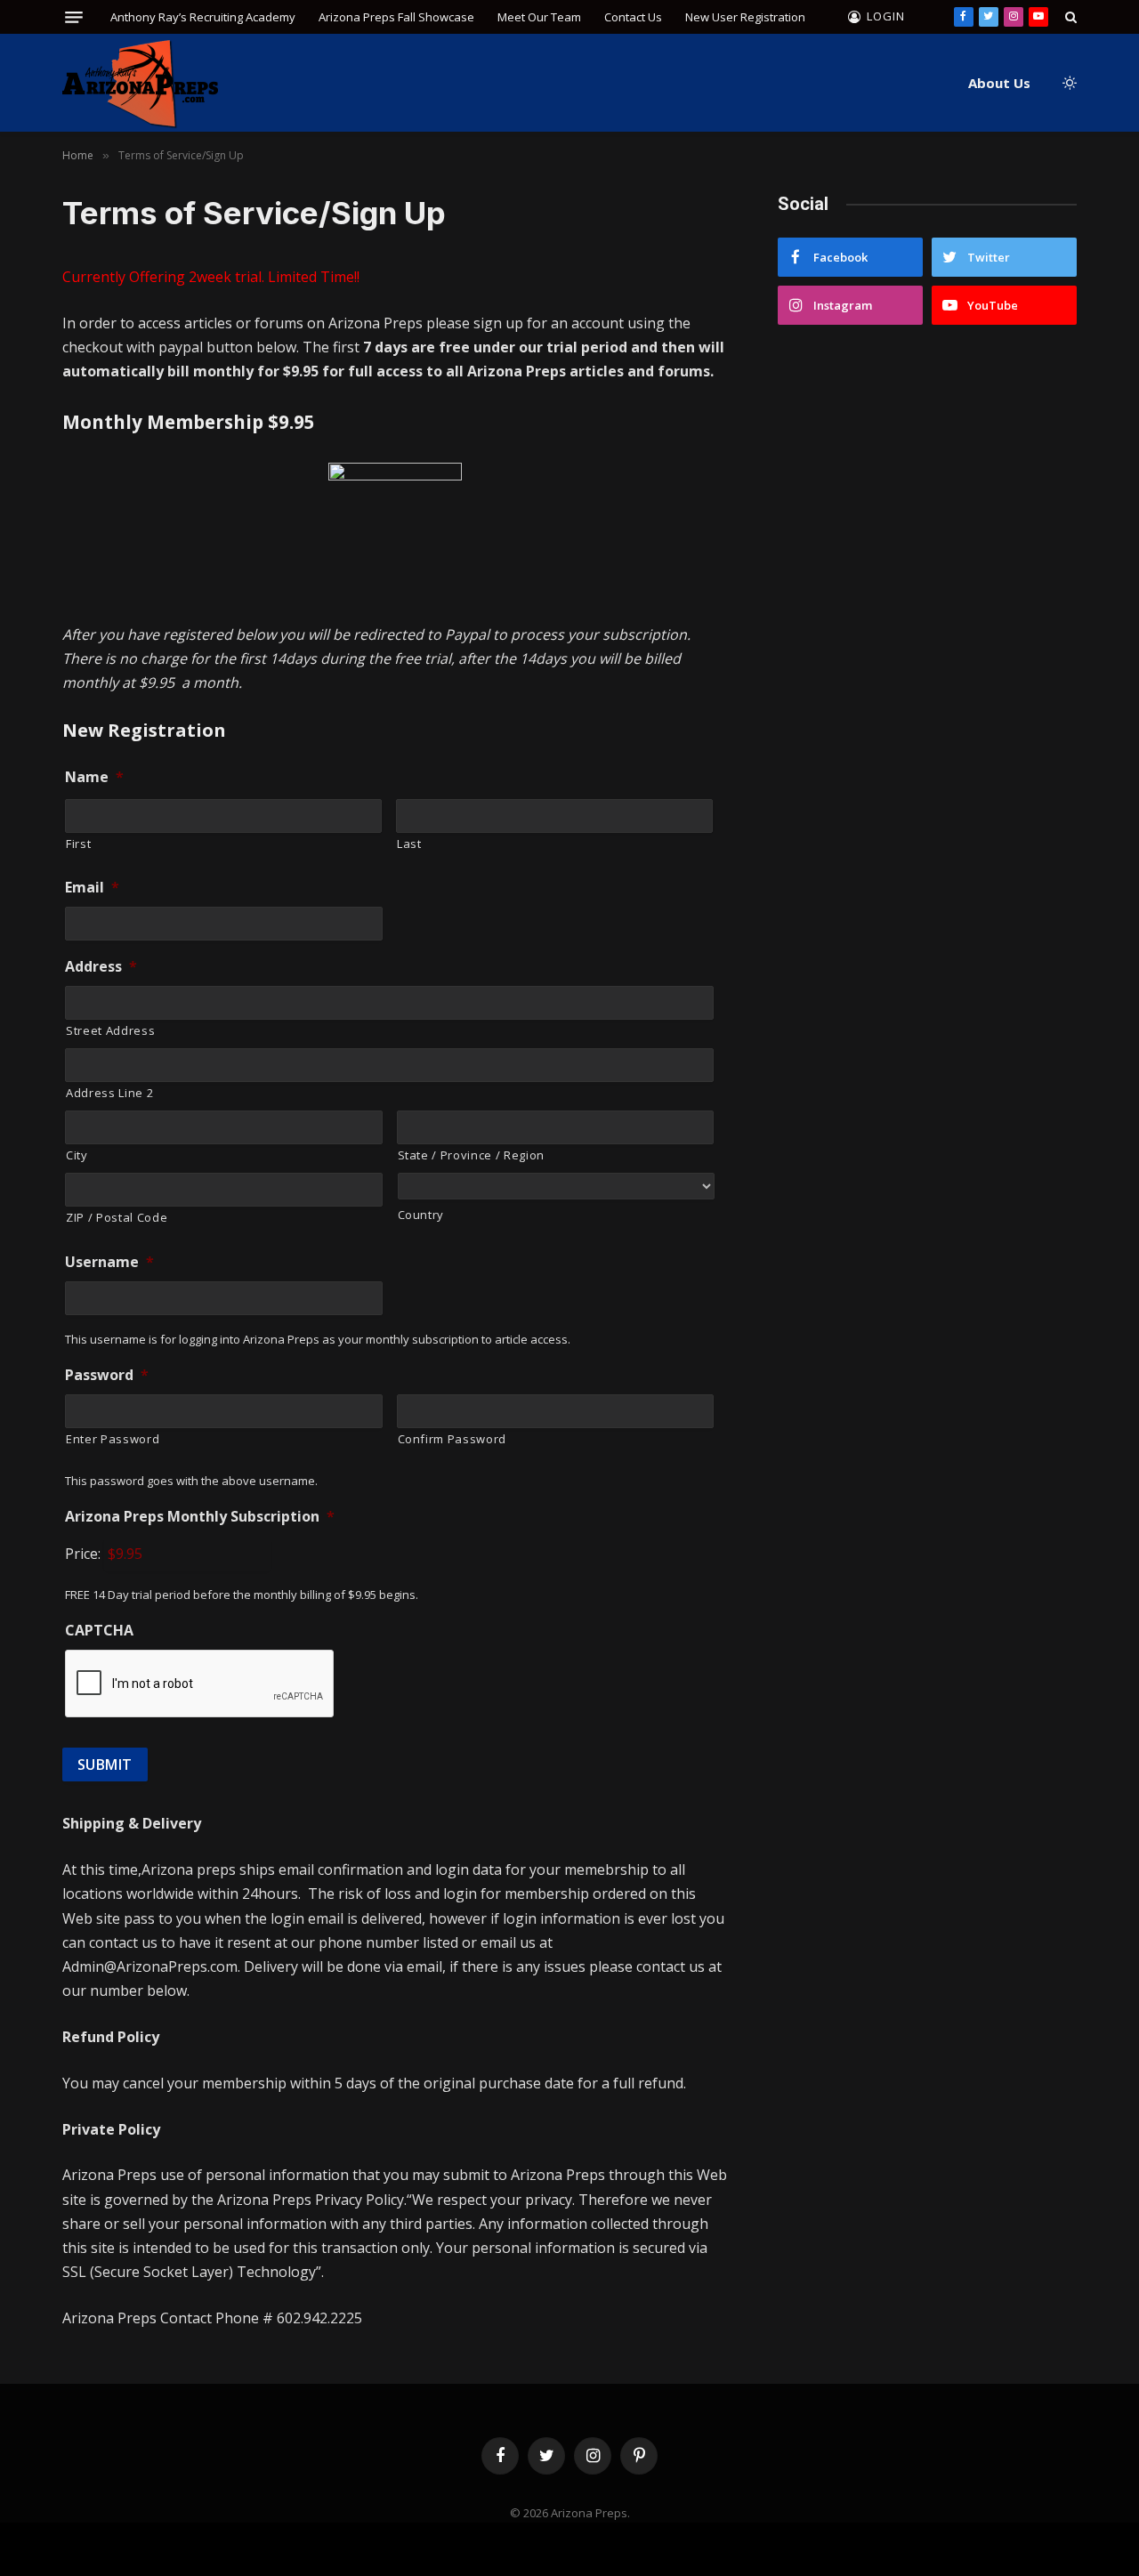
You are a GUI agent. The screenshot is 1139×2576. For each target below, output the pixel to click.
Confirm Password (452, 1439)
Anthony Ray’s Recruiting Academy (203, 17)
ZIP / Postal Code (117, 1217)
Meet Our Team (539, 17)
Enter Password (113, 1439)
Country (421, 1215)
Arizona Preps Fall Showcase (396, 17)
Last (409, 844)
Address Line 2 (109, 1093)
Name (94, 777)
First (78, 844)
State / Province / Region (472, 1155)
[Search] (1069, 17)
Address (101, 967)
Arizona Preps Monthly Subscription (200, 1517)
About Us (999, 83)
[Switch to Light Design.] (1068, 83)
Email (92, 888)
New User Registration (745, 17)
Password (107, 1375)
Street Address (110, 1030)
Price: (83, 1554)
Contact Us (633, 17)
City (77, 1155)
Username (109, 1262)
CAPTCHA (99, 1631)
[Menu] (74, 17)
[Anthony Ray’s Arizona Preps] (140, 83)
